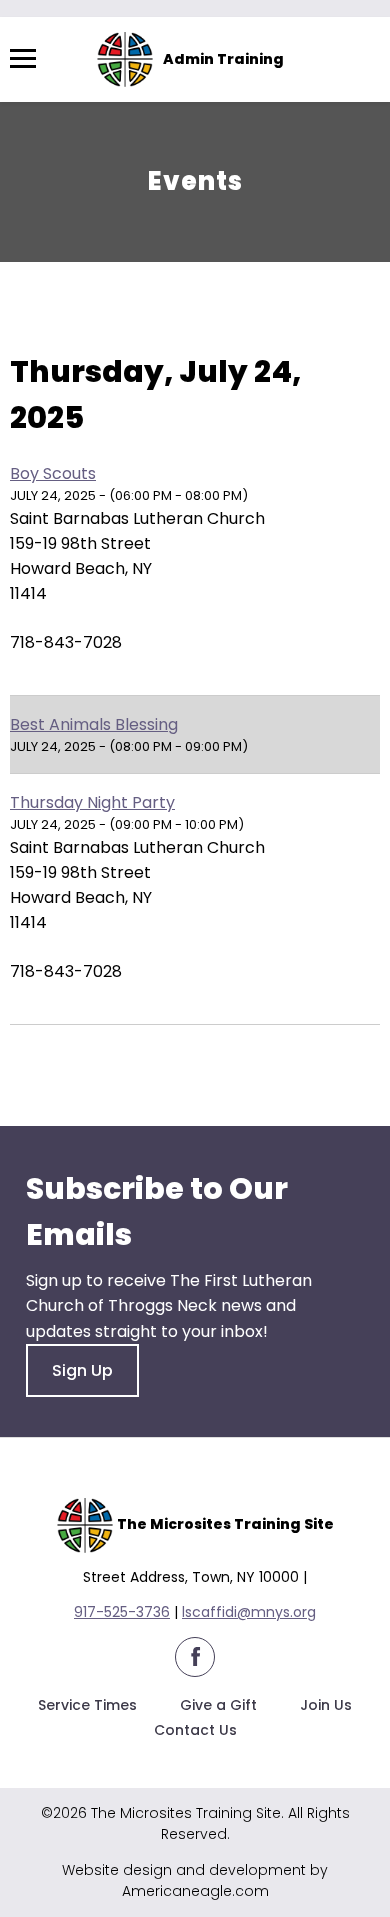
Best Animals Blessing (94, 724)
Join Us (326, 1705)
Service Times (87, 1705)
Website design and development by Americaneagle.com (195, 1880)
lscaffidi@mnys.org (249, 1612)
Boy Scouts (53, 473)
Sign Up (82, 1370)
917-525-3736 (122, 1612)
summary (141, 321)
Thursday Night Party (92, 802)
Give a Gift (218, 1705)
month (243, 321)
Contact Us (195, 1730)
